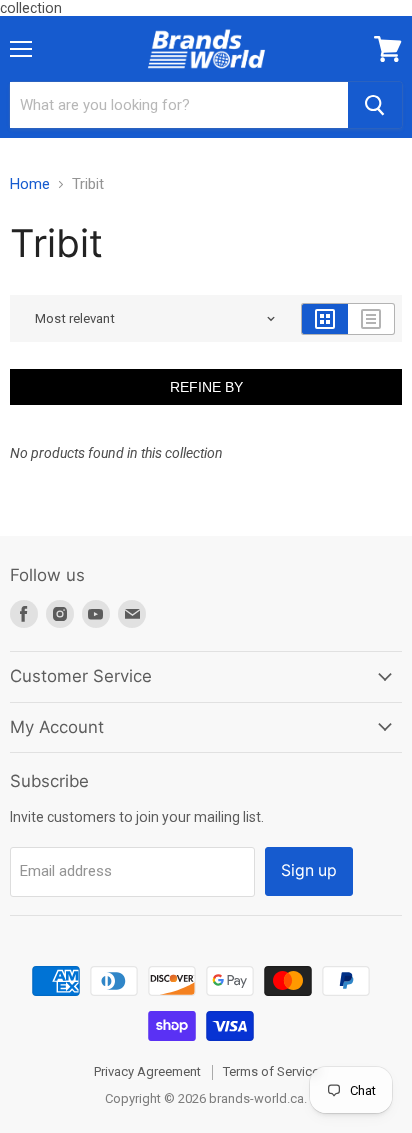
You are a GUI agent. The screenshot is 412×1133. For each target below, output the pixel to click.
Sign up (309, 870)
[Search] (375, 105)
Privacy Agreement (147, 1071)
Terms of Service (271, 1071)
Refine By (206, 387)
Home (30, 184)
